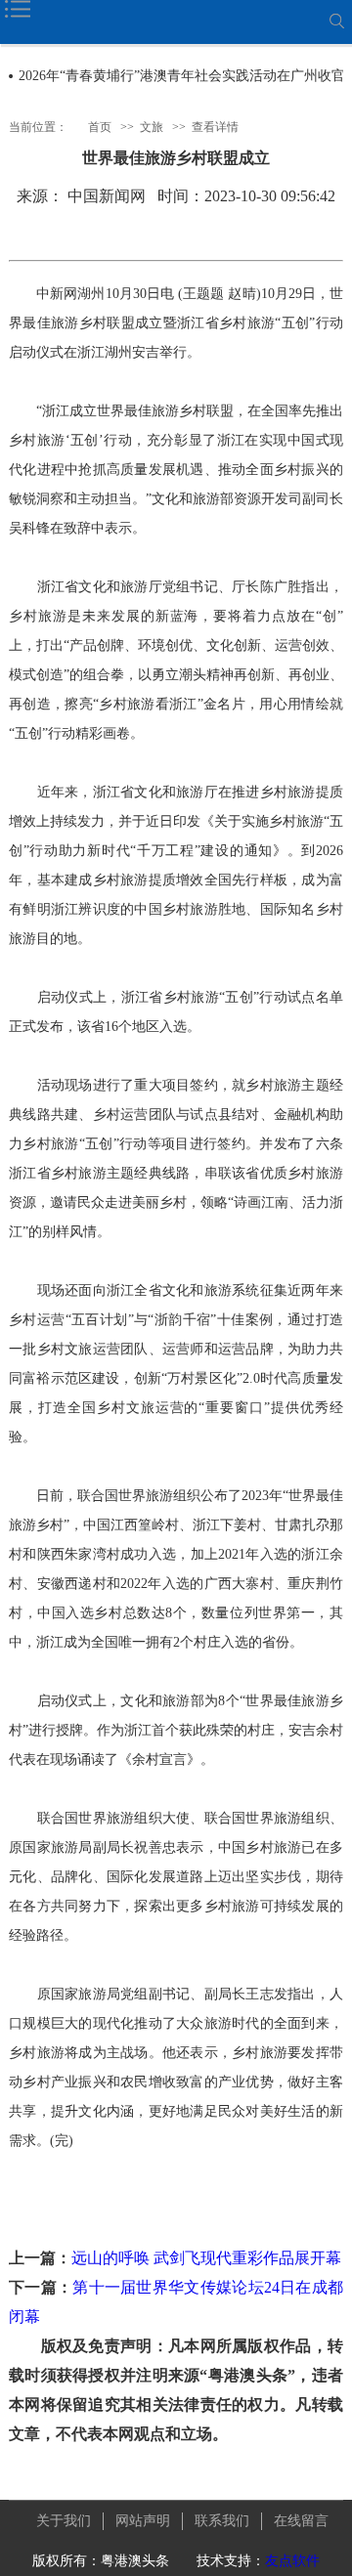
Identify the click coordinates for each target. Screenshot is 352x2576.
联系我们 (222, 2521)
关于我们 (64, 2521)
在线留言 (301, 2521)
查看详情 (215, 127)
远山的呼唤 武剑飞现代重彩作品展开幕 (206, 2258)
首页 (100, 127)
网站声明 (143, 2521)
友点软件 (292, 2561)
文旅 (152, 127)
